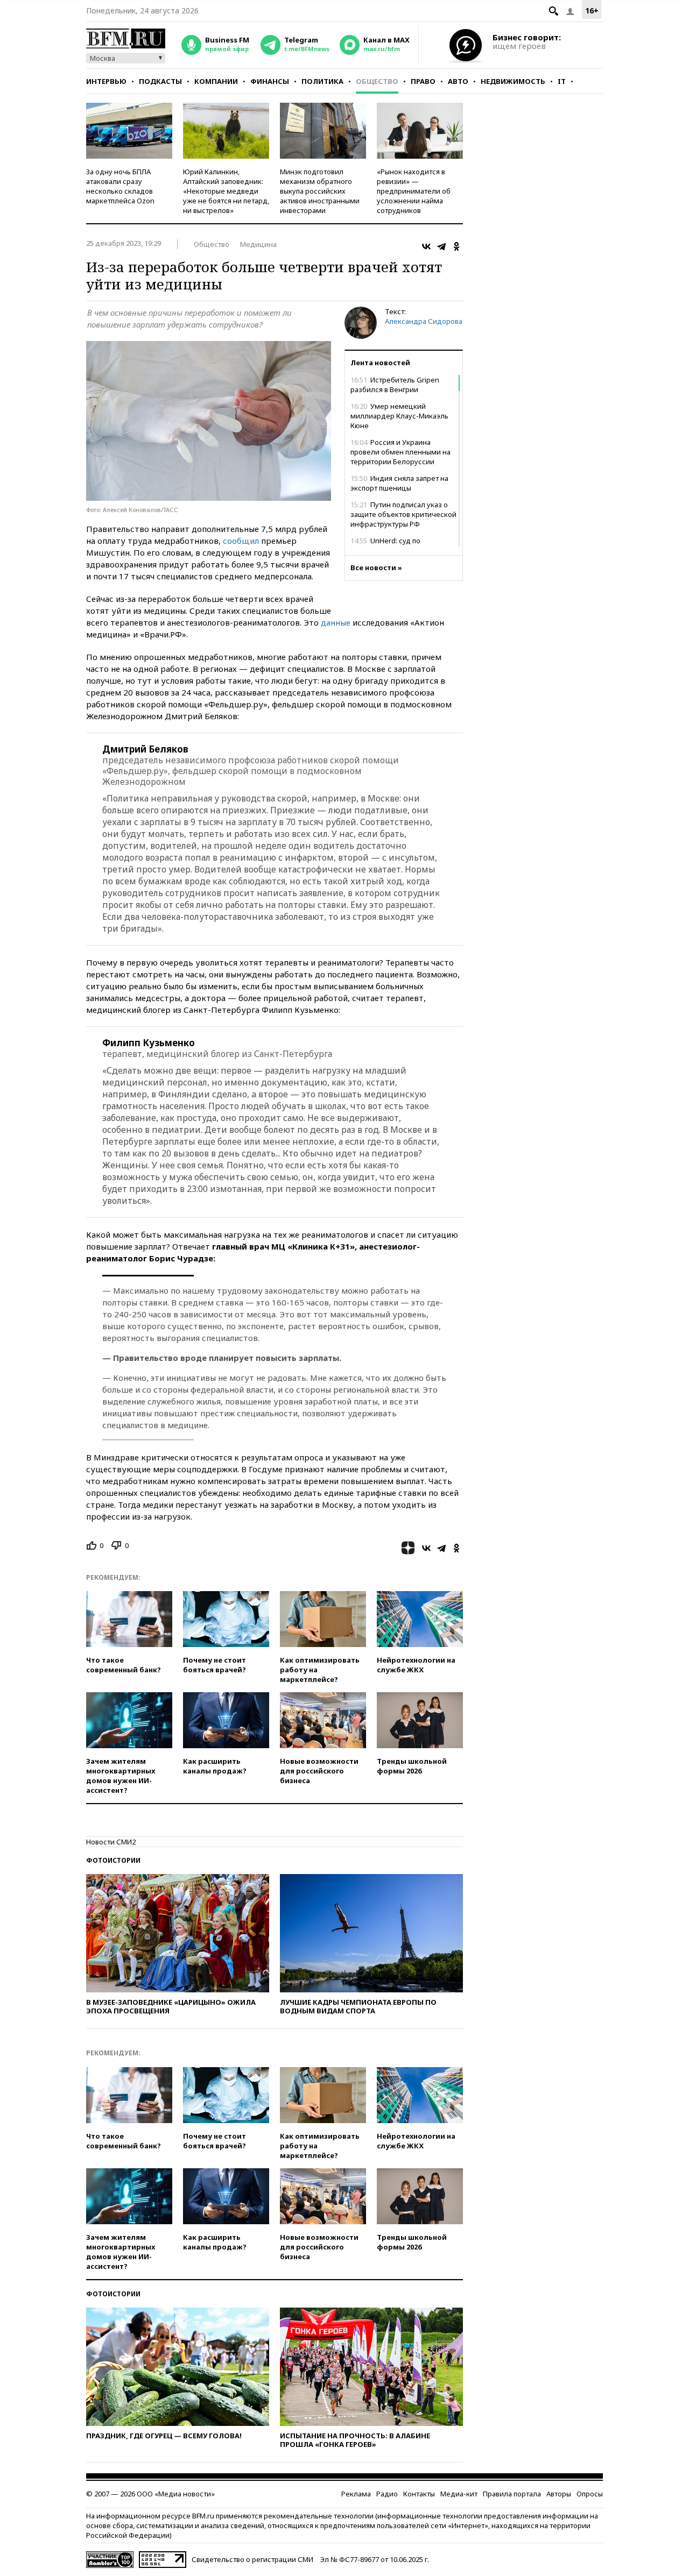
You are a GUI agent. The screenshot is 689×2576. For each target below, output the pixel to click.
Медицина (258, 244)
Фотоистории (113, 1860)
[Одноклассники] (456, 246)
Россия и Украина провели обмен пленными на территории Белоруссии (400, 452)
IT (562, 81)
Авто (458, 81)
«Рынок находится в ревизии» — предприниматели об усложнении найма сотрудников (414, 191)
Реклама (356, 2494)
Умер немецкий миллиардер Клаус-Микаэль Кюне (399, 416)
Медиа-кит (459, 2494)
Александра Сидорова (424, 321)
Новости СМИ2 (111, 1842)
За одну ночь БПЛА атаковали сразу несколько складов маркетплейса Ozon (120, 186)
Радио (387, 2494)
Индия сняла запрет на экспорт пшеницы (399, 483)
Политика (322, 81)
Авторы (559, 2494)
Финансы (270, 81)
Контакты (419, 2494)
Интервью (106, 81)
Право (423, 81)
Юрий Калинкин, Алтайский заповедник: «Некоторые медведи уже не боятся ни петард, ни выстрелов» (226, 191)
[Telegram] (441, 246)
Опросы (590, 2494)
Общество (377, 81)
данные (336, 622)
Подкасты (160, 81)
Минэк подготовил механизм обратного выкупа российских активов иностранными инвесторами (320, 191)
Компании (216, 81)
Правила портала (512, 2494)
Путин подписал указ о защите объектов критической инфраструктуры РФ (403, 514)
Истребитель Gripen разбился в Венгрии (395, 385)
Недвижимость (513, 81)
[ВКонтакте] (426, 246)
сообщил (241, 541)
